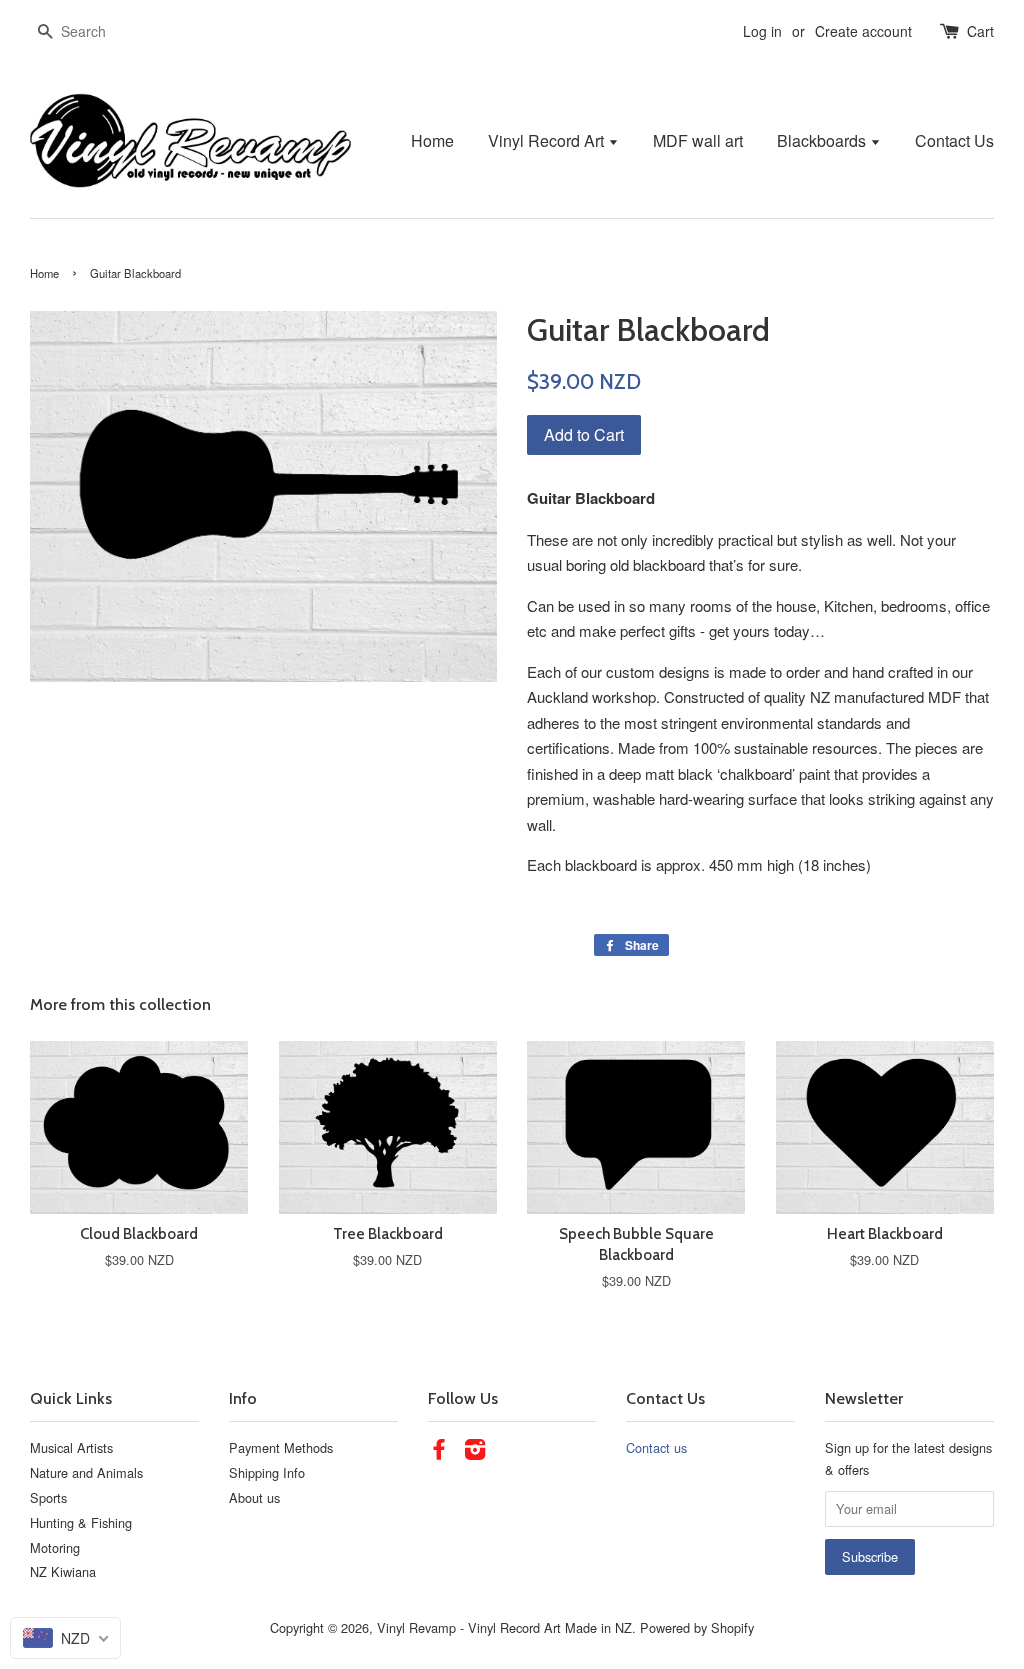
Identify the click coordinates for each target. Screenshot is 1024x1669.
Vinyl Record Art (548, 140)
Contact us (656, 1447)
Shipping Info (267, 1472)
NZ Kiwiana (63, 1571)
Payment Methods (281, 1447)
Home (432, 140)
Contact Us (954, 140)
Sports (48, 1497)
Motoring (55, 1547)
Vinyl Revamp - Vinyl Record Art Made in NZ (504, 1627)
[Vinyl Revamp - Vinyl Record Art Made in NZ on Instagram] (475, 1452)
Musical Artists (71, 1447)
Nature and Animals (86, 1472)
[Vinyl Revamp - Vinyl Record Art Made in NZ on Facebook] (439, 1452)
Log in (762, 31)
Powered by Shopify (697, 1627)
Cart (980, 31)
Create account (863, 31)
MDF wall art (698, 140)
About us (254, 1497)
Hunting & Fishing (81, 1522)
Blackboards (823, 140)
